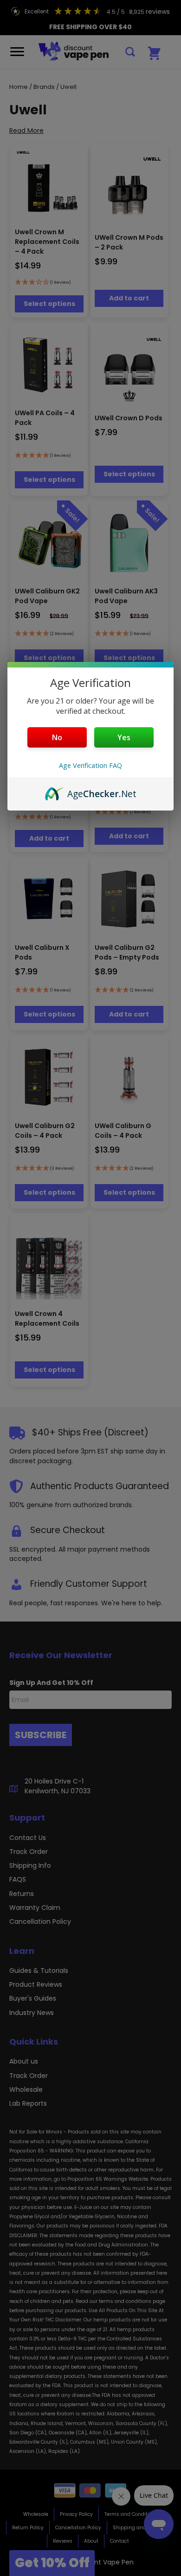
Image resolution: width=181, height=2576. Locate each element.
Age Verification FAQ (90, 765)
